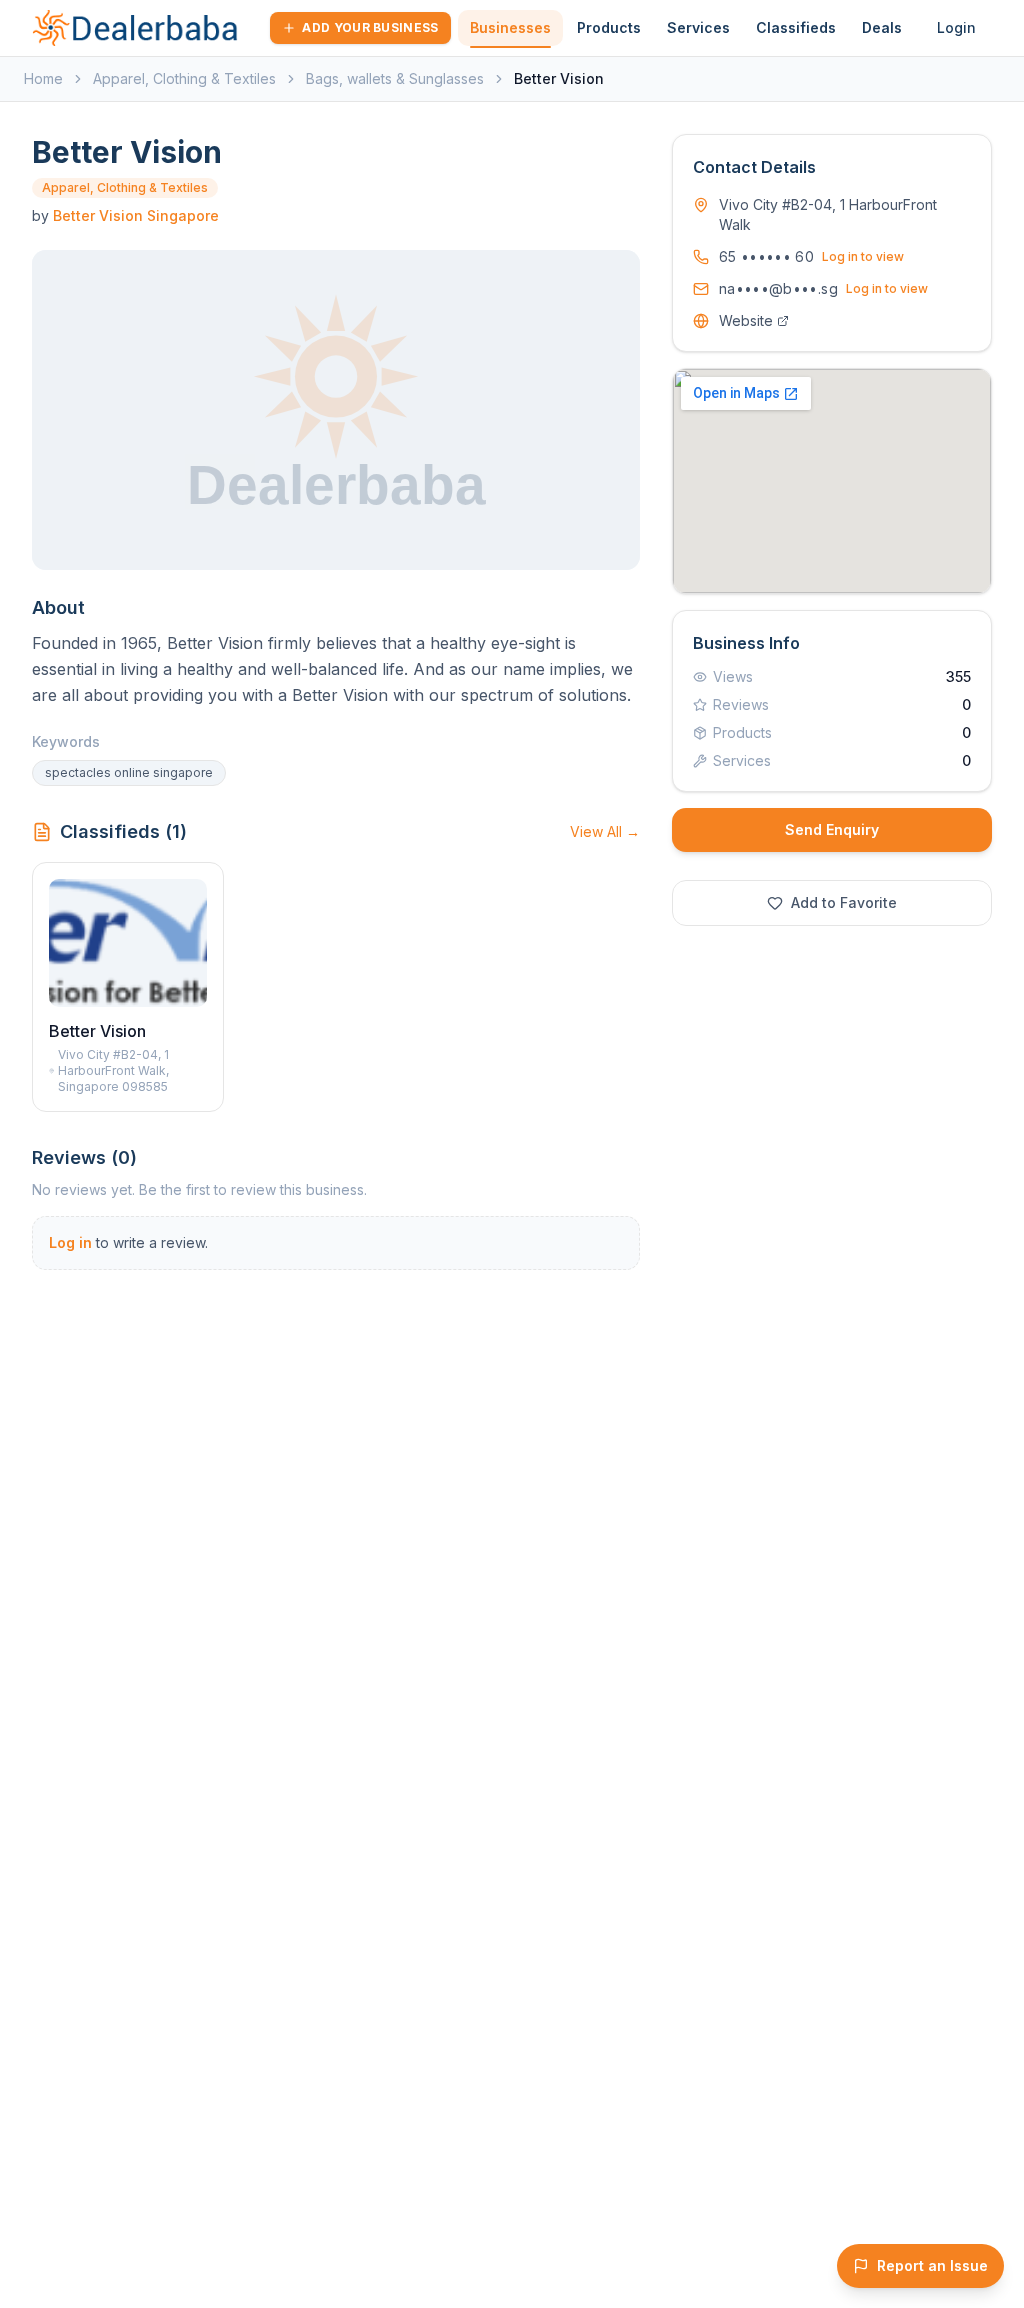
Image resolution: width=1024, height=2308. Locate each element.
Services (698, 27)
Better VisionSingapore (136, 215)
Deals (882, 27)
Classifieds (796, 27)
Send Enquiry (832, 829)
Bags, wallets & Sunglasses (395, 78)
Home (43, 78)
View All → (605, 831)
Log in (70, 1242)
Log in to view (863, 256)
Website (746, 320)
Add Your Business (370, 27)
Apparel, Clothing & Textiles (184, 78)
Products (609, 27)
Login (956, 27)
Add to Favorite (844, 902)
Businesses (510, 27)
